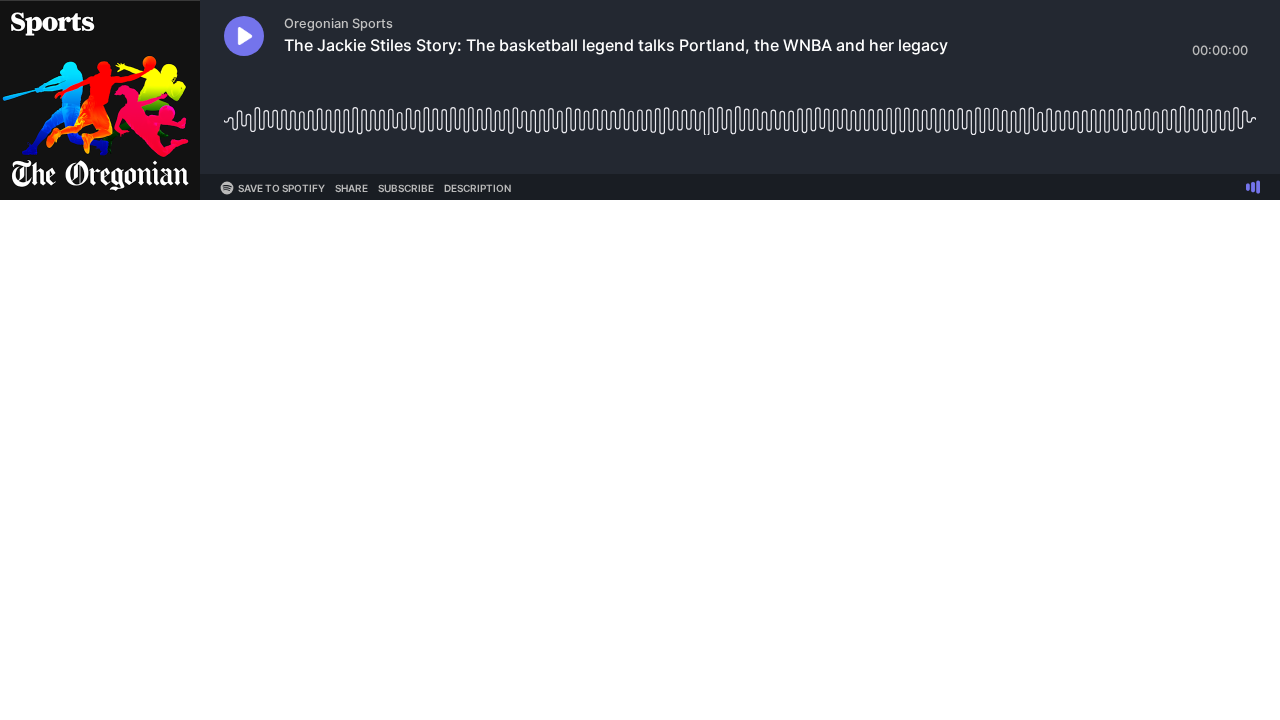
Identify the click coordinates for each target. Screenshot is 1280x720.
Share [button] (351, 188)
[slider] (740, 112)
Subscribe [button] (406, 188)
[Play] (244, 36)
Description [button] (477, 188)
